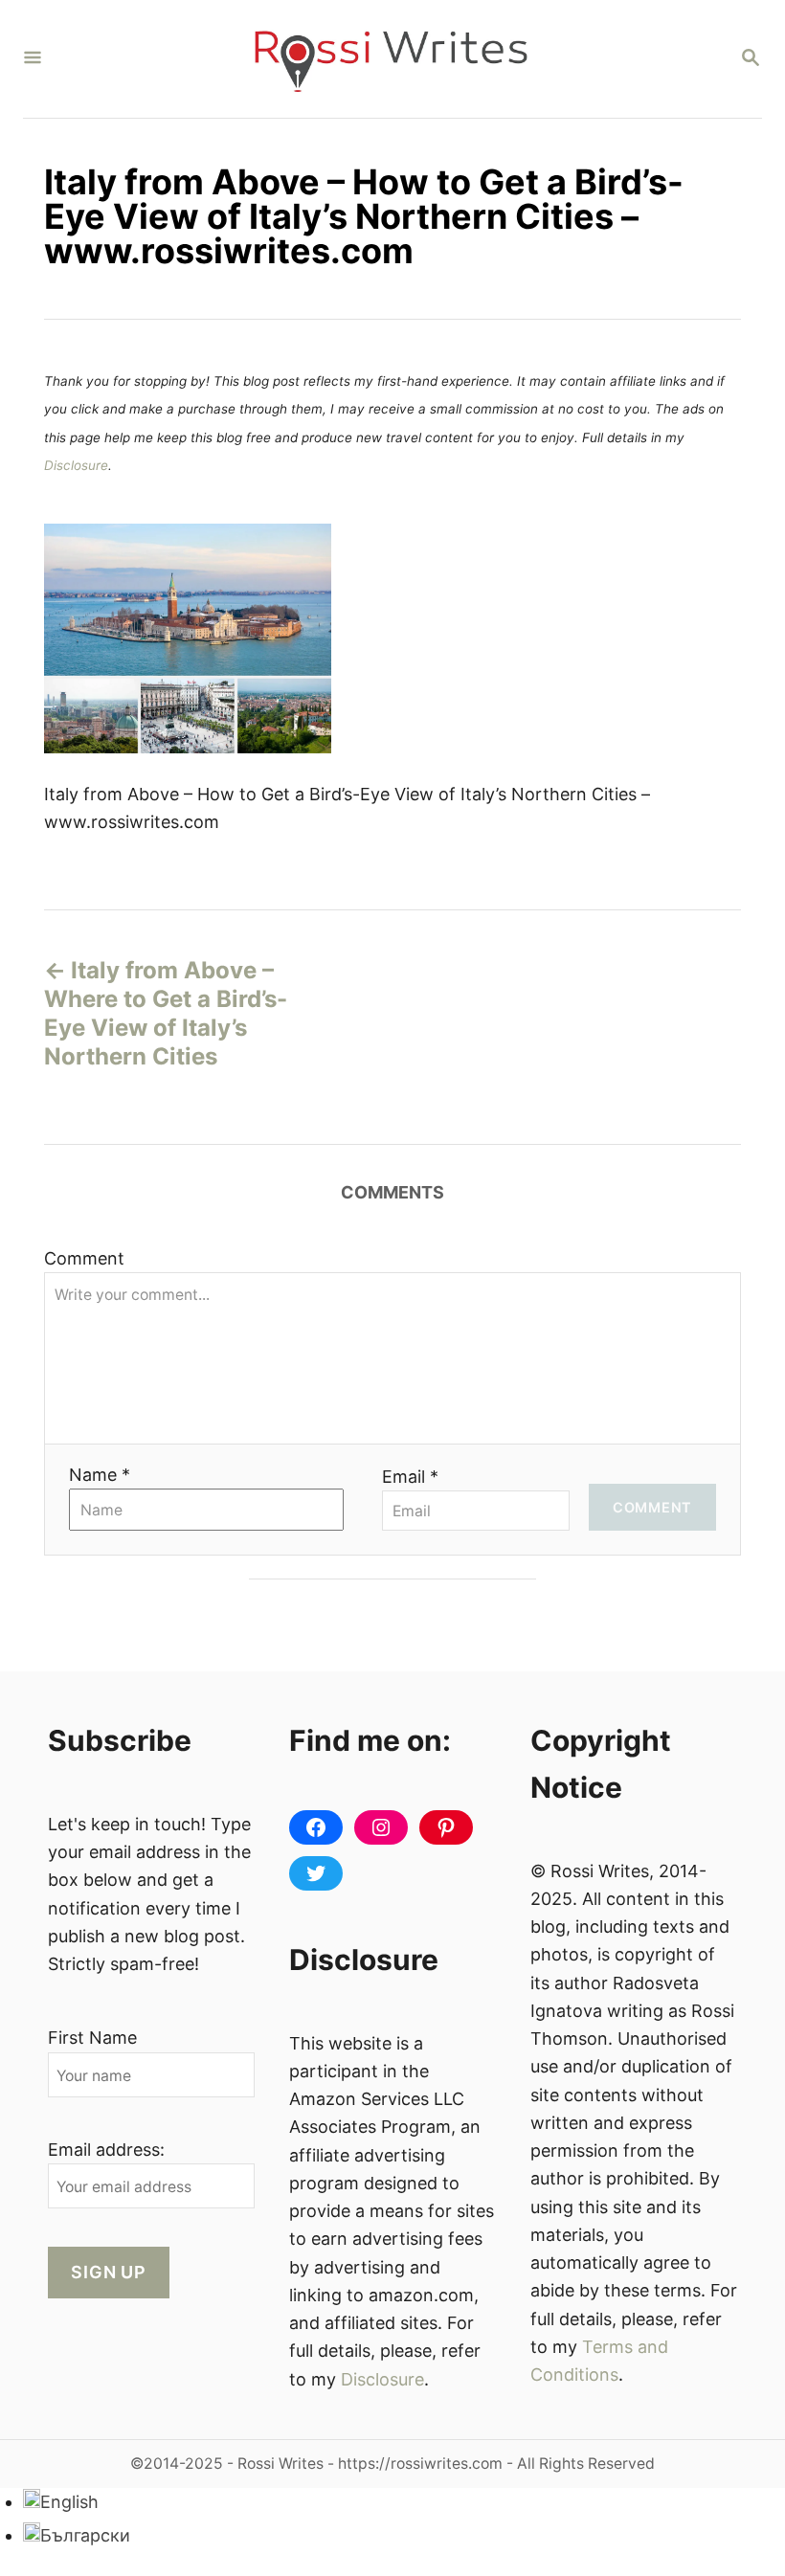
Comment (84, 1258)
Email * (410, 1477)
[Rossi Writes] (391, 59)
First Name (92, 2038)
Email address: (106, 2150)
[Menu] (33, 59)
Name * (100, 1475)
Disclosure (76, 465)
